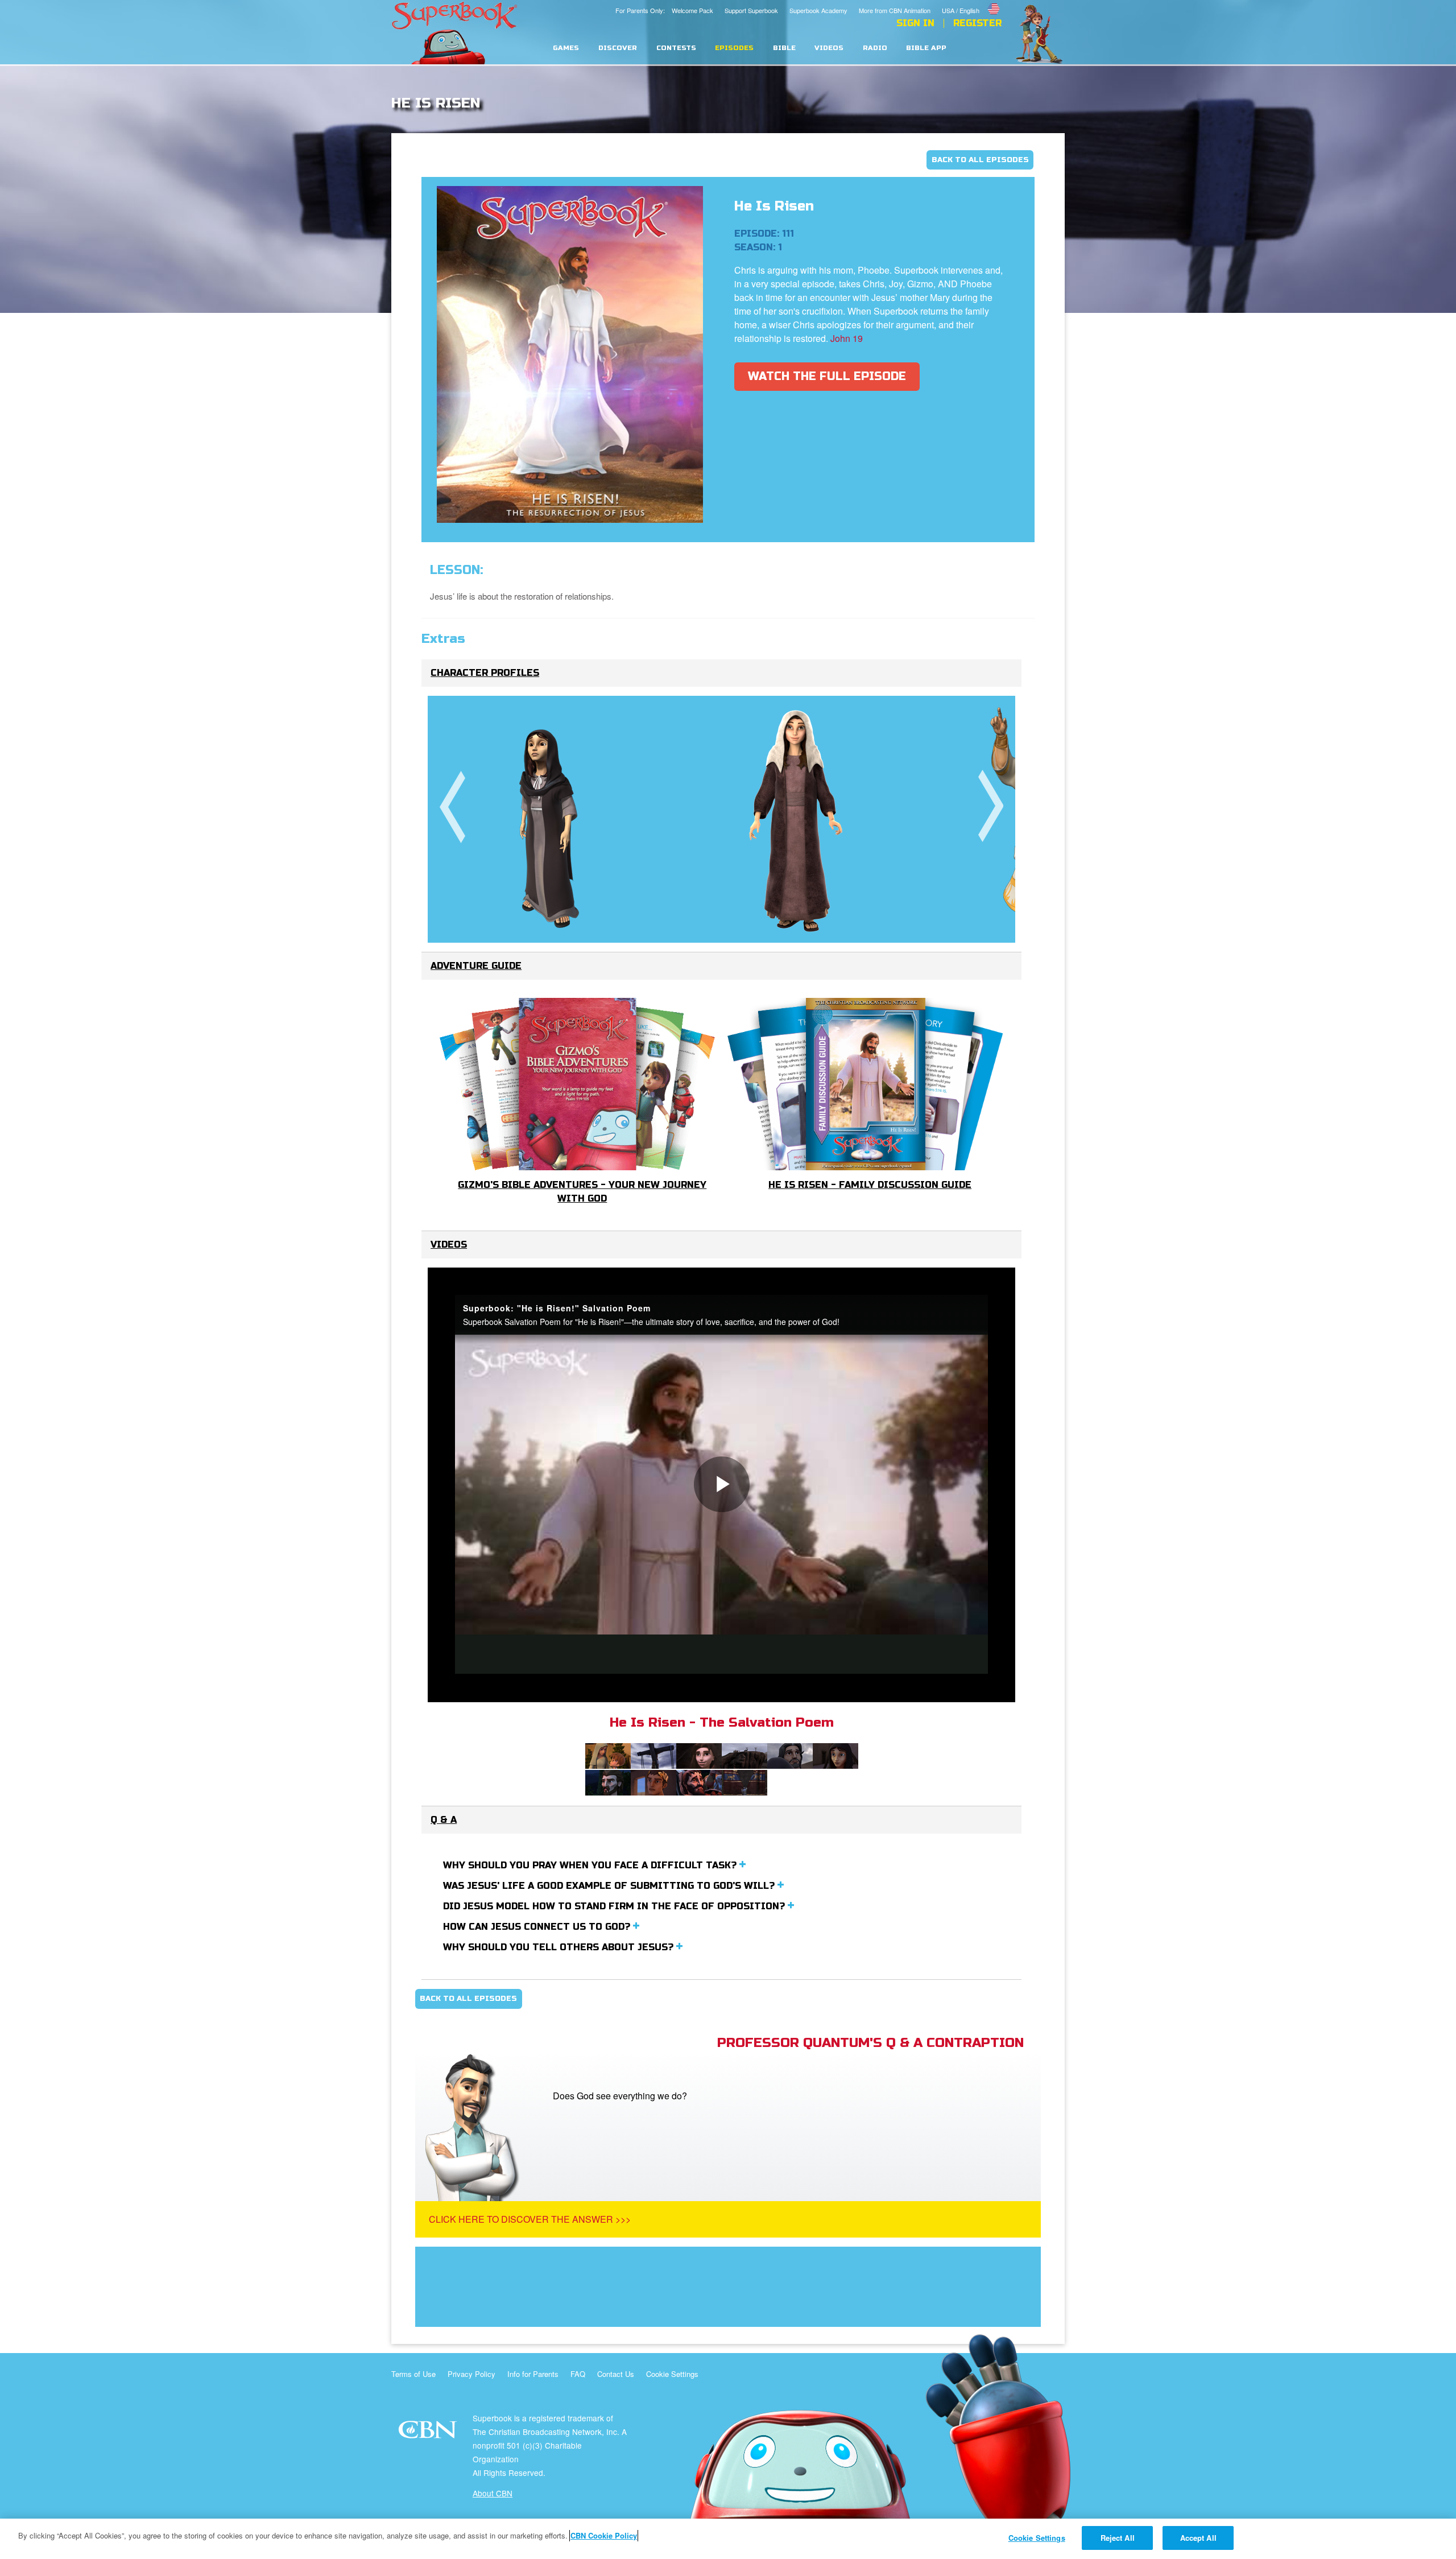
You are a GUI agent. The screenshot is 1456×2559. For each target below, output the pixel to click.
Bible (784, 48)
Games (566, 48)
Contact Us (616, 2374)
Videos (829, 48)
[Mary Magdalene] (796, 819)
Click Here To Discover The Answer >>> (530, 2219)
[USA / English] (972, 2)
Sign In (915, 23)
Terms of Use (413, 2374)
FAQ (578, 2374)
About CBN (493, 2493)
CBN (429, 2433)
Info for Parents (533, 2374)
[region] (728, 2539)
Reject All (1118, 2538)
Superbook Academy (818, 10)
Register (977, 23)
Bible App (926, 48)
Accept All (1198, 2538)
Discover (618, 48)
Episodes (734, 48)
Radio (875, 48)
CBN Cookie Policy (604, 2535)
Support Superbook (751, 10)
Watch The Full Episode (827, 376)
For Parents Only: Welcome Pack (664, 10)
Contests (676, 48)
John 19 (847, 338)
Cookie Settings (672, 2374)
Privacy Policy (471, 2374)
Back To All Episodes (980, 160)
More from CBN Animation (895, 10)
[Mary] (551, 819)
